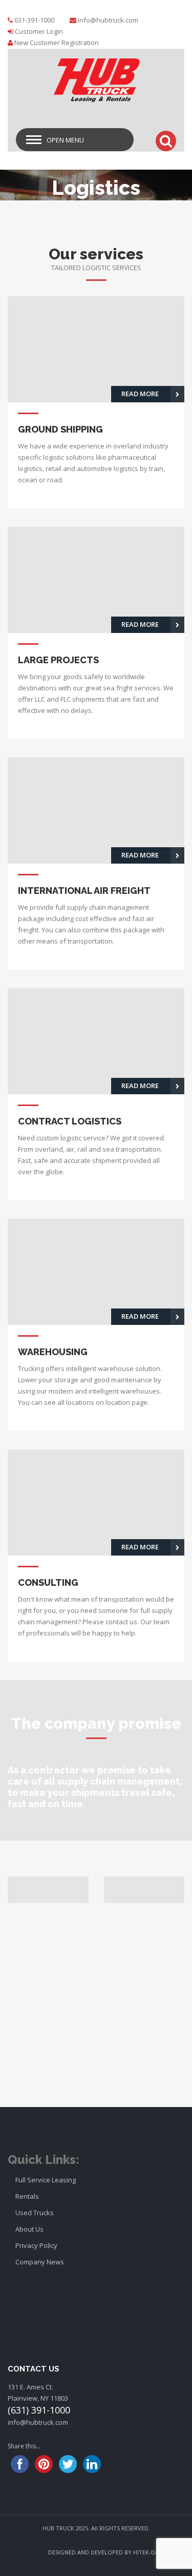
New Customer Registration (57, 43)
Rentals (27, 2196)
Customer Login (39, 31)
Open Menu (65, 140)
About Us (29, 2229)
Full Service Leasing (46, 2180)
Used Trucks (35, 2213)
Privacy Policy (36, 2245)
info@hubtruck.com (108, 20)
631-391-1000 (34, 20)
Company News (40, 2262)
